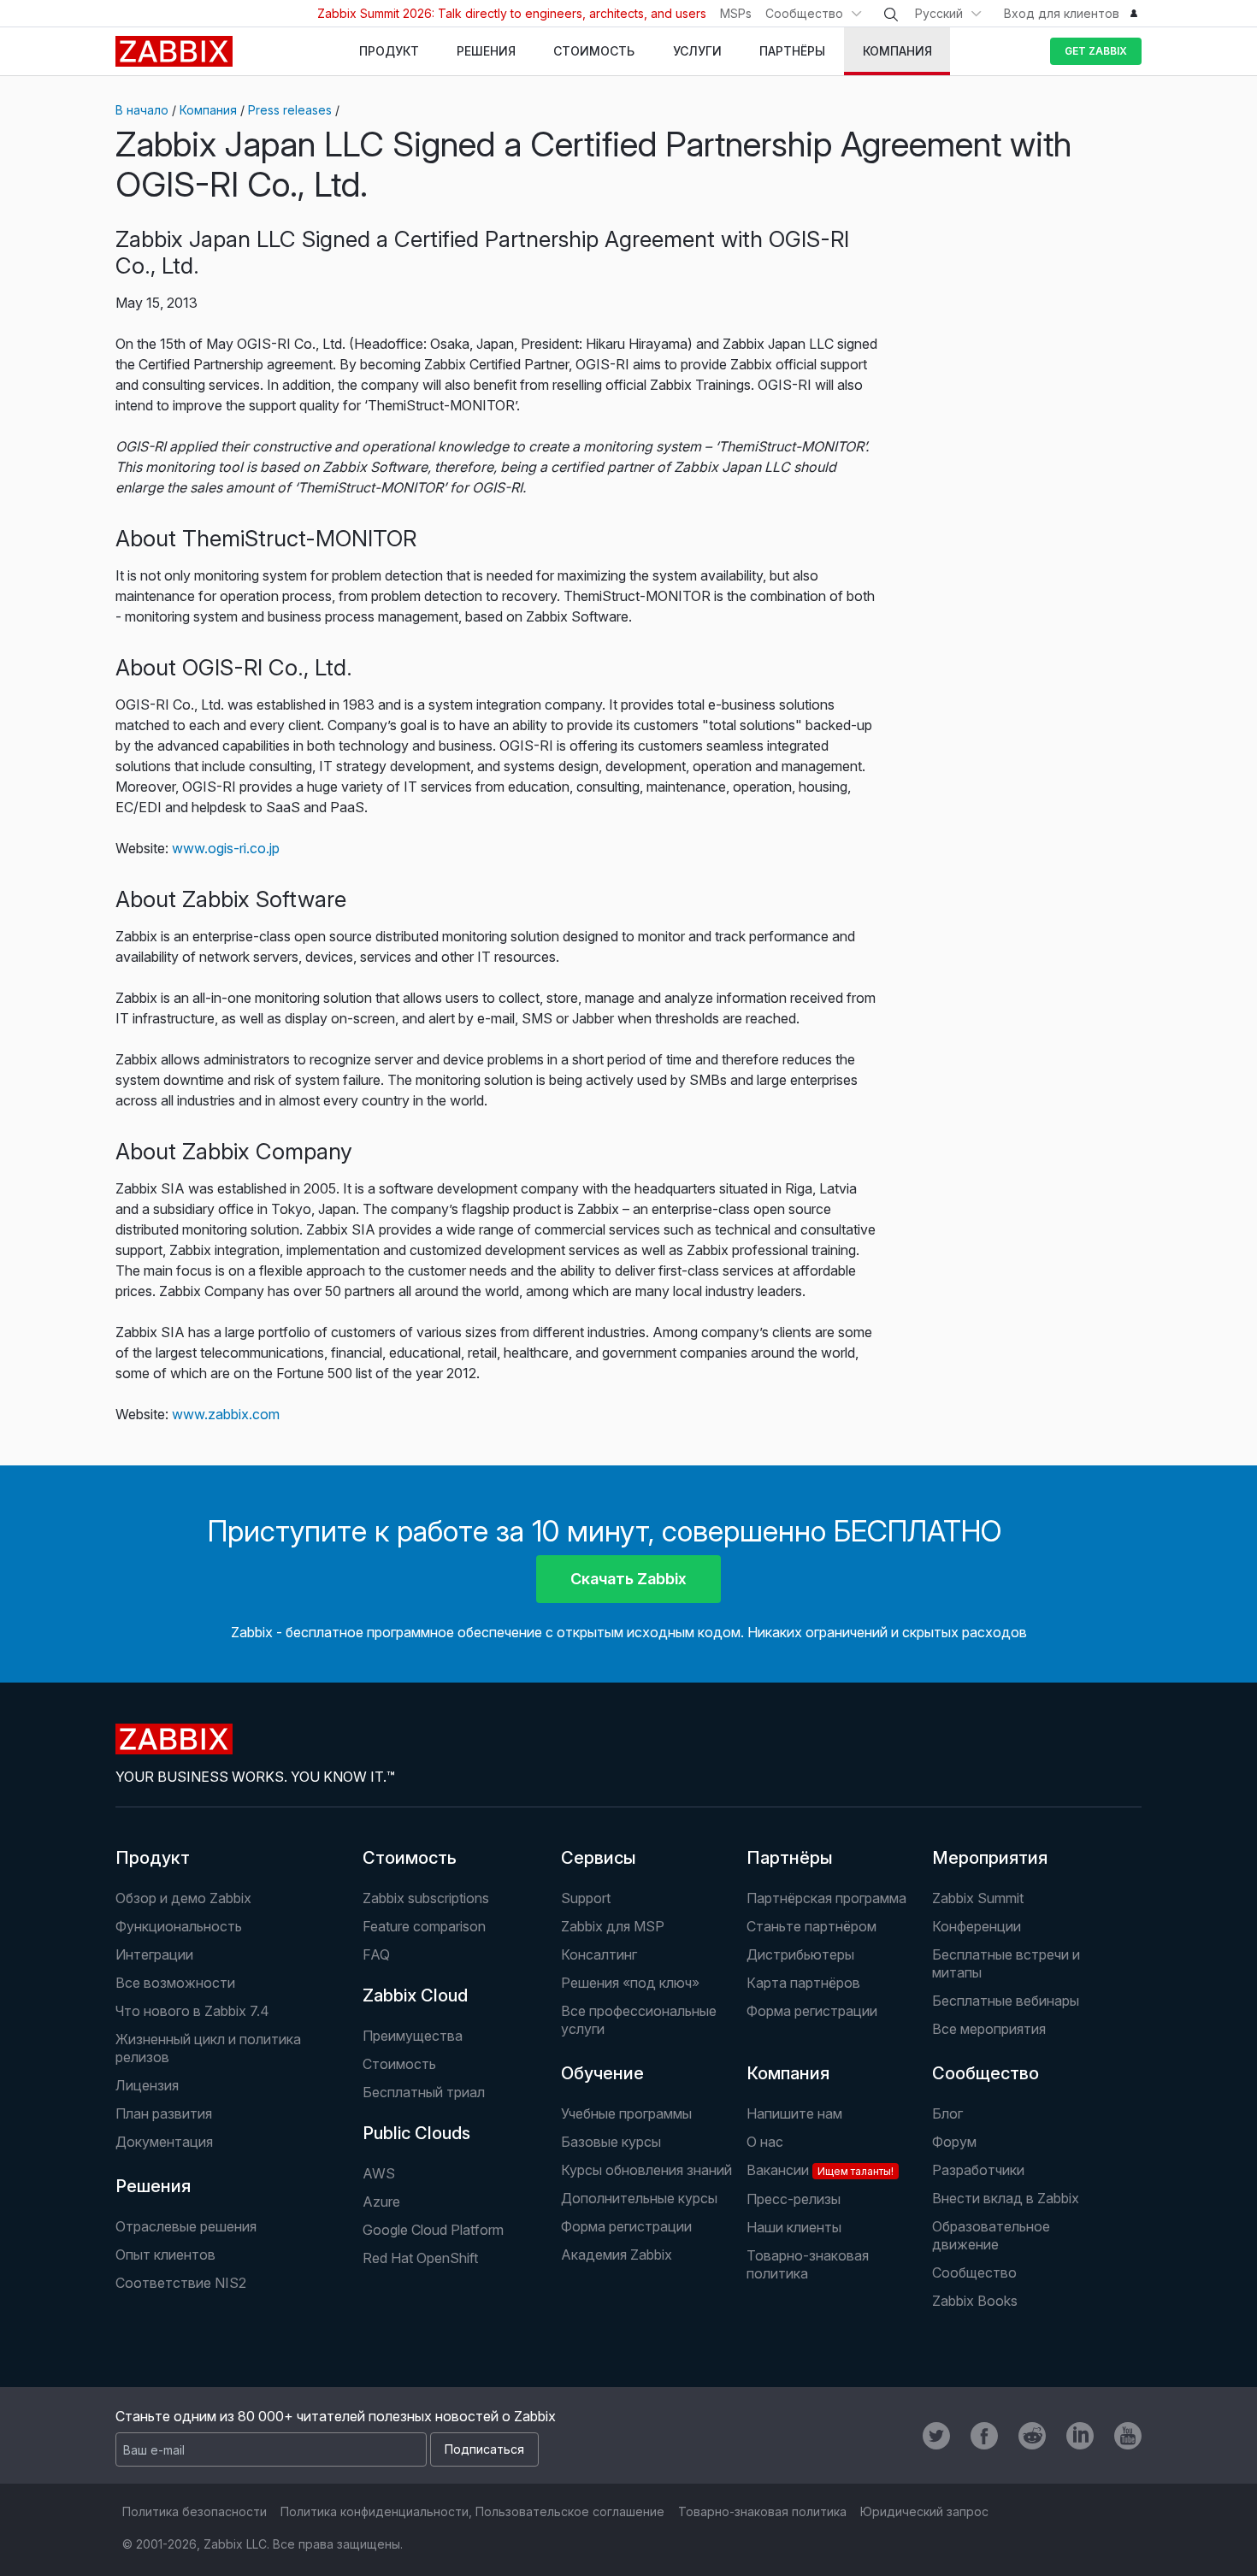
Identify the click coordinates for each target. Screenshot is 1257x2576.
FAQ (376, 1954)
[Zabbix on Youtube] (1128, 2436)
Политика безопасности (195, 2511)
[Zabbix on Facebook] (984, 2436)
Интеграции (154, 1954)
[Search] (891, 15)
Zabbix (174, 51)
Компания (208, 110)
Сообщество (804, 13)
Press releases (290, 110)
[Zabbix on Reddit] (1032, 2436)
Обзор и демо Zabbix (183, 1898)
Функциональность (179, 1926)
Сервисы (599, 1858)
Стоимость (410, 1858)
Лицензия (147, 2085)
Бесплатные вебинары (1006, 2001)
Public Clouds (416, 2133)
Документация (164, 2142)
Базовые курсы (611, 2142)
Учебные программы (626, 2113)
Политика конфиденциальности (375, 2511)
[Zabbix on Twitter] (936, 2436)
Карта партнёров (803, 1983)
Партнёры (790, 1858)
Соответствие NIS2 (181, 2283)
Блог (947, 2113)
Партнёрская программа (826, 1898)
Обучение (602, 2073)
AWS (379, 2173)
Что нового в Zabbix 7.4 (192, 2011)
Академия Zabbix (617, 2255)
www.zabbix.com (226, 1414)
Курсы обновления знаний (646, 2170)
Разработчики (978, 2170)
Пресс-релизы (794, 2199)
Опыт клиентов (165, 2255)
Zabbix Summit (978, 1898)
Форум (954, 2142)
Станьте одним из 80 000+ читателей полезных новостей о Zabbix (336, 2416)
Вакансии (820, 2170)
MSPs (736, 13)
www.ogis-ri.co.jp (226, 848)
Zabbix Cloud (415, 1995)
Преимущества (413, 2036)
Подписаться (484, 2449)
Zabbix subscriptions (426, 1898)
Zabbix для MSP (613, 1926)
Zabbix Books (975, 2301)
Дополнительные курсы (639, 2198)
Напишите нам (794, 2113)
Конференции (977, 1926)
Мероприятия (990, 1858)
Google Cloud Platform (433, 2230)
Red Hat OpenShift (420, 2258)
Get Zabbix (1096, 51)
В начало (142, 110)
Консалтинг (599, 1954)
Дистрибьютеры (800, 1954)
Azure (381, 2202)
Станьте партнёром (811, 1926)
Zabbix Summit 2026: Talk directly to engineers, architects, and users (512, 13)
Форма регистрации (812, 2011)
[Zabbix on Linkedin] (1080, 2436)
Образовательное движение (991, 2235)
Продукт (153, 1858)
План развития (164, 2113)
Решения (153, 2186)
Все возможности (175, 1983)
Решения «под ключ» (630, 1983)
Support (586, 1898)
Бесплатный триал (424, 2092)
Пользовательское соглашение (570, 2511)
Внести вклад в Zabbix (1006, 2198)
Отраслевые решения (186, 2226)
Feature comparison (424, 1926)
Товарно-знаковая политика (808, 2264)
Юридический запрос (924, 2511)
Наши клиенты (794, 2227)
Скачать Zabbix (628, 1579)
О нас (765, 2142)
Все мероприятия (989, 2029)
